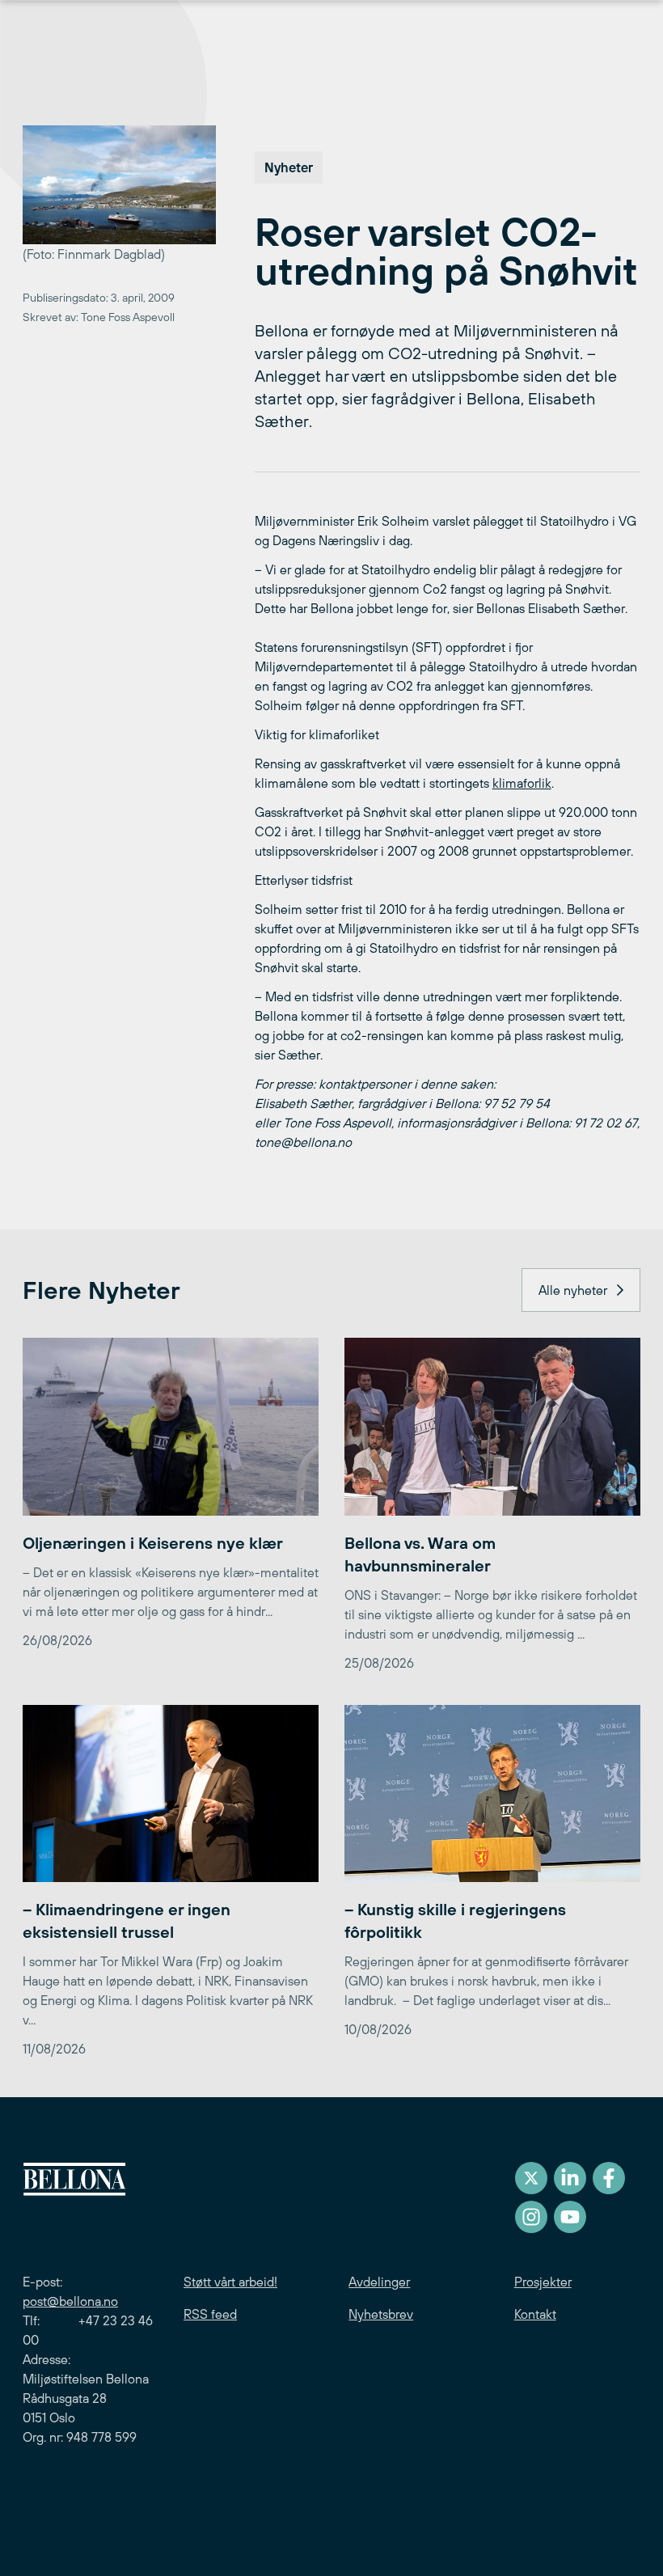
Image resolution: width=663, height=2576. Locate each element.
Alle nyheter (573, 1290)
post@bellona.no (70, 2301)
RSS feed (210, 2314)
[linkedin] (570, 2178)
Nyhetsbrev (381, 2314)
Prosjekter (543, 2282)
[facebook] (609, 2178)
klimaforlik (522, 783)
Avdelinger (379, 2282)
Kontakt (535, 2314)
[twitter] (531, 2178)
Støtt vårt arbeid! (230, 2282)
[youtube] (570, 2217)
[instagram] (531, 2217)
